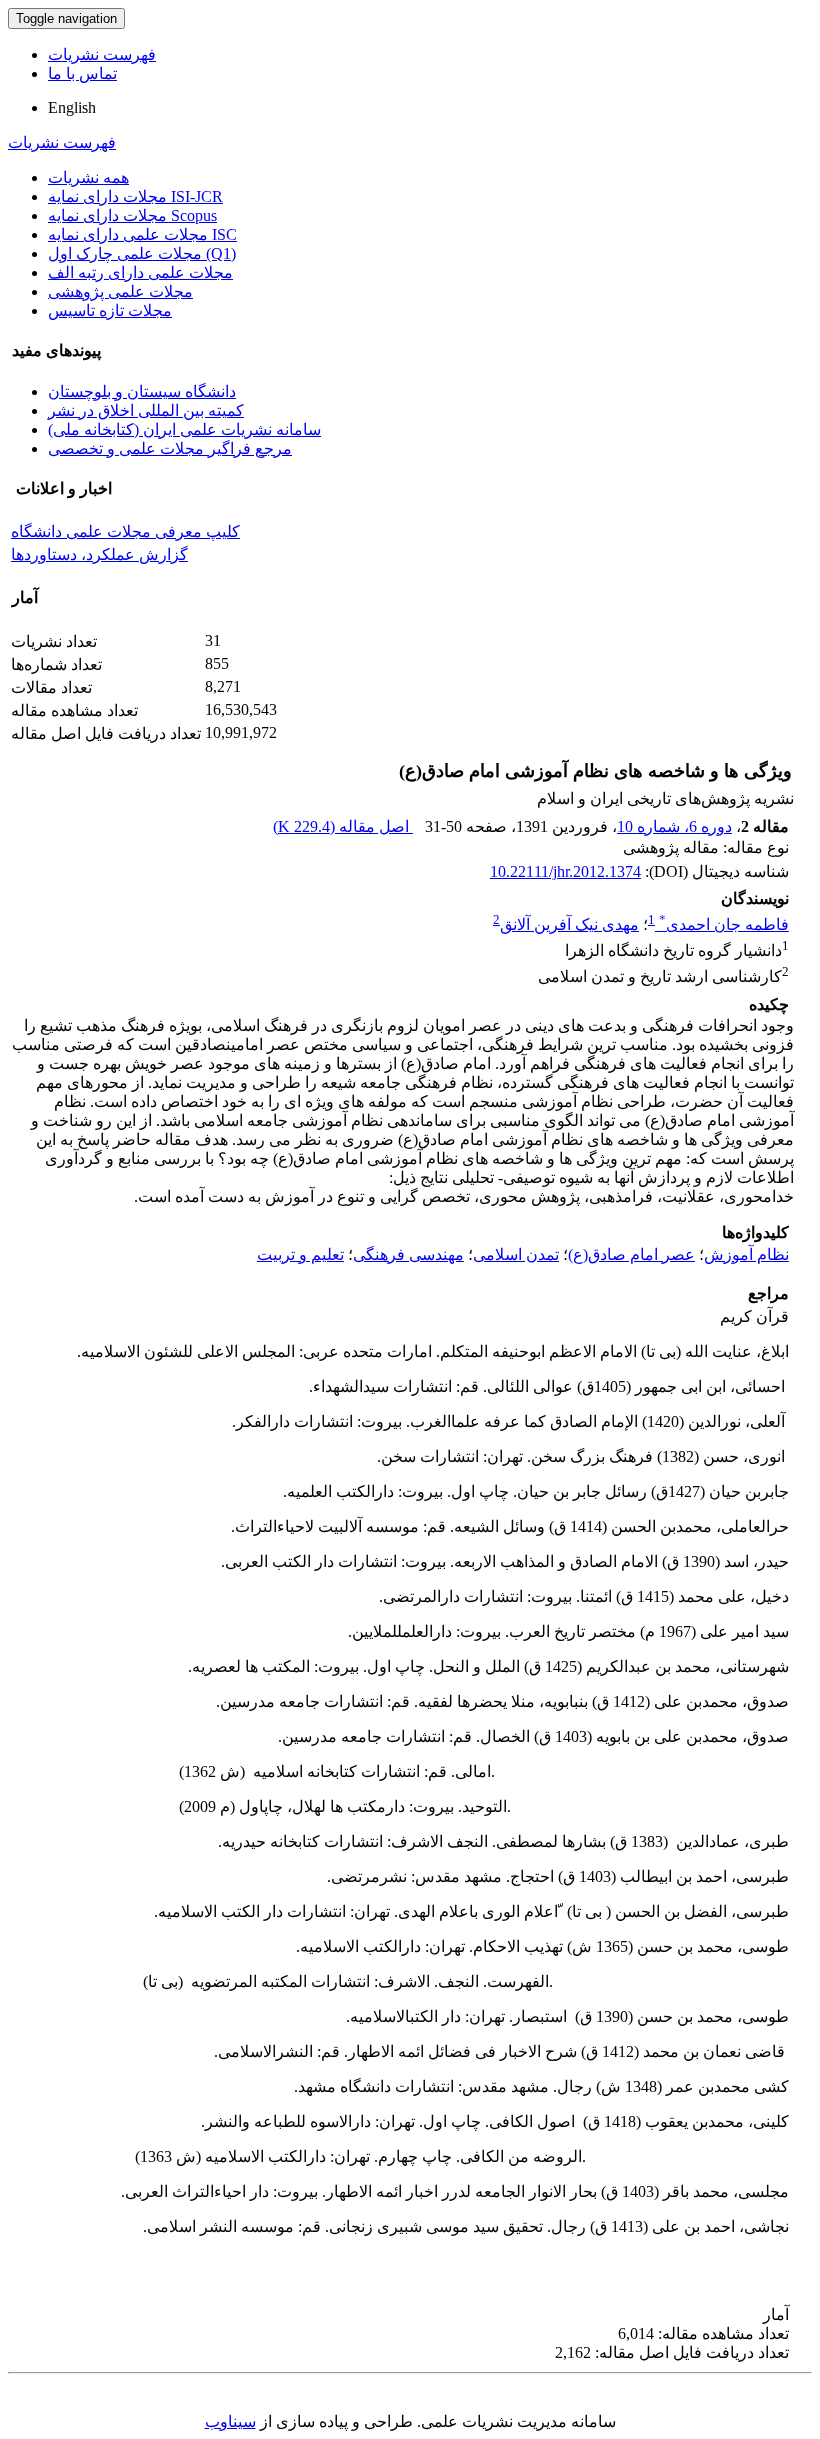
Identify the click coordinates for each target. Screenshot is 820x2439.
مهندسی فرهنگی (408, 1254)
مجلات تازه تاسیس (110, 310)
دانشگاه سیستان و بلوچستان (142, 391)
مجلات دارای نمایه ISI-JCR (135, 196)
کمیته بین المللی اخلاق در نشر (146, 410)
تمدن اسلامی (516, 1254)
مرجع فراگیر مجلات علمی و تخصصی (170, 448)
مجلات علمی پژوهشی (120, 291)
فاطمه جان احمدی (724, 924)
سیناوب (230, 2421)
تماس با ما (82, 73)
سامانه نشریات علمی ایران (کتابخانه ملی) (184, 429)
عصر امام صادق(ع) (631, 1254)
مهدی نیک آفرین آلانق (569, 924)
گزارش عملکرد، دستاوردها (99, 554)
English (72, 107)
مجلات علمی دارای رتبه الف (140, 272)
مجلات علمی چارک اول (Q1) (142, 253)
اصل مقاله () (343, 826)
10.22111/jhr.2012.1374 (565, 871)
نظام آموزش (746, 1254)
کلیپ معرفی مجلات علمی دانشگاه (125, 531)
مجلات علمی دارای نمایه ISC (142, 234)
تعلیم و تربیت (300, 1254)
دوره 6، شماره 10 (674, 826)
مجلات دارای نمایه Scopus (132, 215)
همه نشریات (88, 177)
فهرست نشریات (102, 54)
